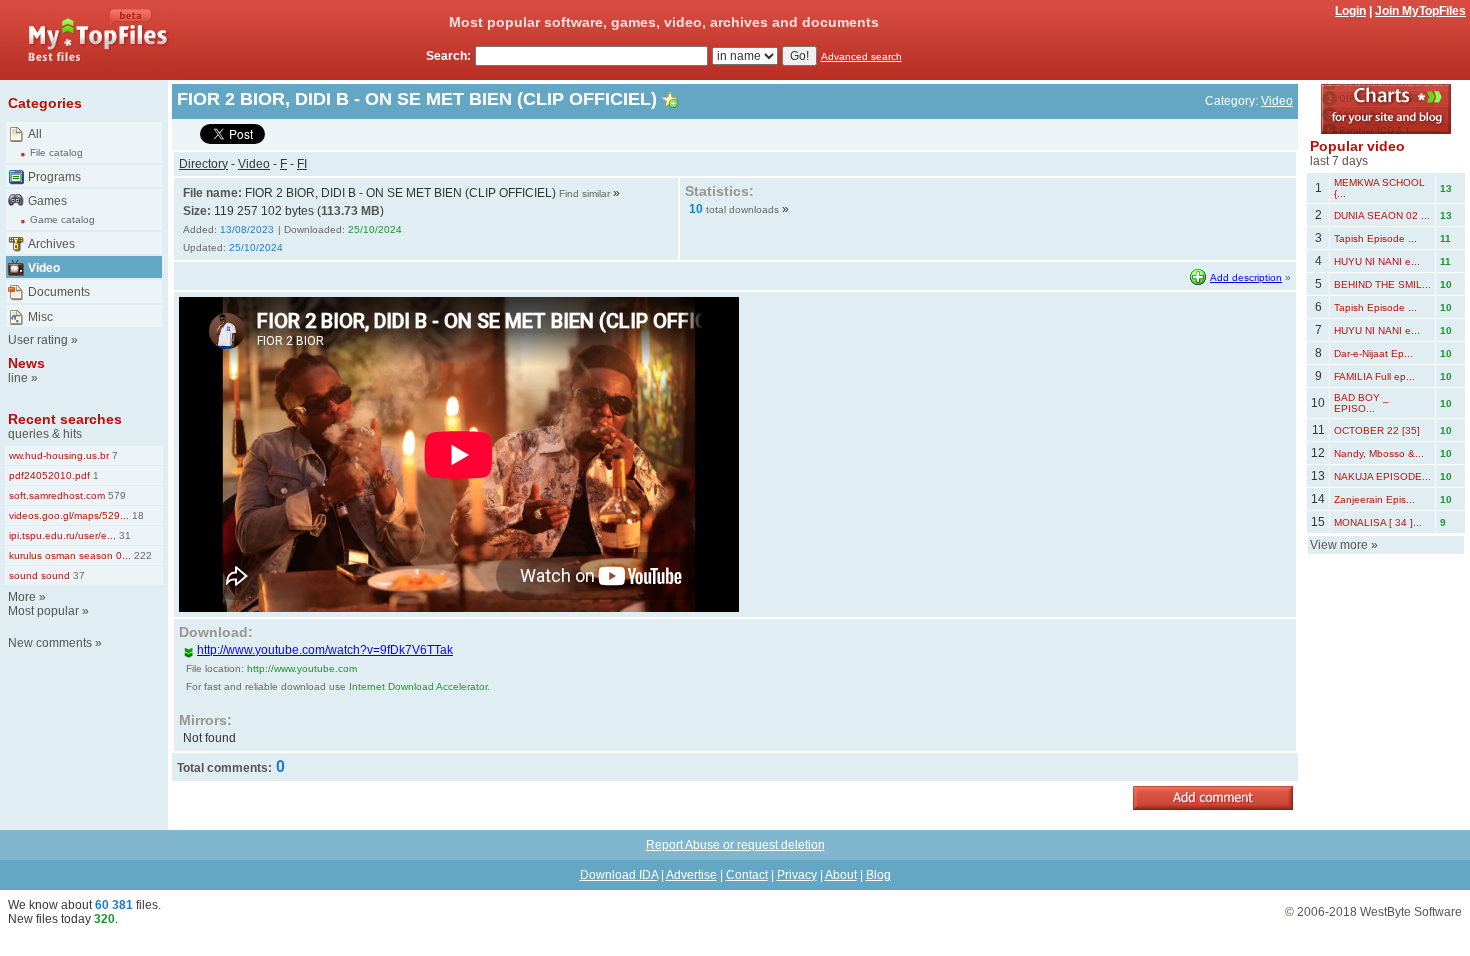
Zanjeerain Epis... (1374, 499)
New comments (50, 643)
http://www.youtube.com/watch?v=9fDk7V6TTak (325, 650)
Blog (878, 875)
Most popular (43, 611)
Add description (1246, 277)
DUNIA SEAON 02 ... (1382, 215)
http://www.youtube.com (302, 668)
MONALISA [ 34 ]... (1378, 522)
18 (136, 515)
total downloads (742, 209)
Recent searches (65, 419)
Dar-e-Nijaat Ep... (1373, 353)
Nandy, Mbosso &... (1379, 453)
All (35, 134)
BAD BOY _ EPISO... (1361, 403)
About (841, 875)
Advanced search (861, 56)
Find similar (584, 193)
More (22, 597)
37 (77, 575)
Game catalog (62, 219)
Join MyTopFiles (1420, 11)
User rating (38, 340)
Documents (59, 292)
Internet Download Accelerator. (419, 686)
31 (123, 535)
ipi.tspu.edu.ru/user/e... (62, 535)
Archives (51, 244)
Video (44, 268)
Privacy (797, 875)
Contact (747, 875)
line (18, 378)
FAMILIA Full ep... (1374, 376)
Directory (203, 164)
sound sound (39, 575)
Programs (54, 177)
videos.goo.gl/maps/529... (69, 515)
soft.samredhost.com (57, 495)
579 (115, 495)
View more (1339, 545)
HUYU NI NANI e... (1377, 261)
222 (141, 555)
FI (302, 164)
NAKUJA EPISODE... (1382, 476)
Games (47, 201)
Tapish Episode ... (1375, 238)
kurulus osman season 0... (70, 555)
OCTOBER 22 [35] (1377, 430)
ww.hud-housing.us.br (59, 455)
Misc (40, 317)
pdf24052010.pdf (49, 475)
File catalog (56, 152)
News (26, 363)
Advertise (691, 875)
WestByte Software (1411, 912)
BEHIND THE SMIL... (1382, 284)
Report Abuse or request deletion (735, 845)
